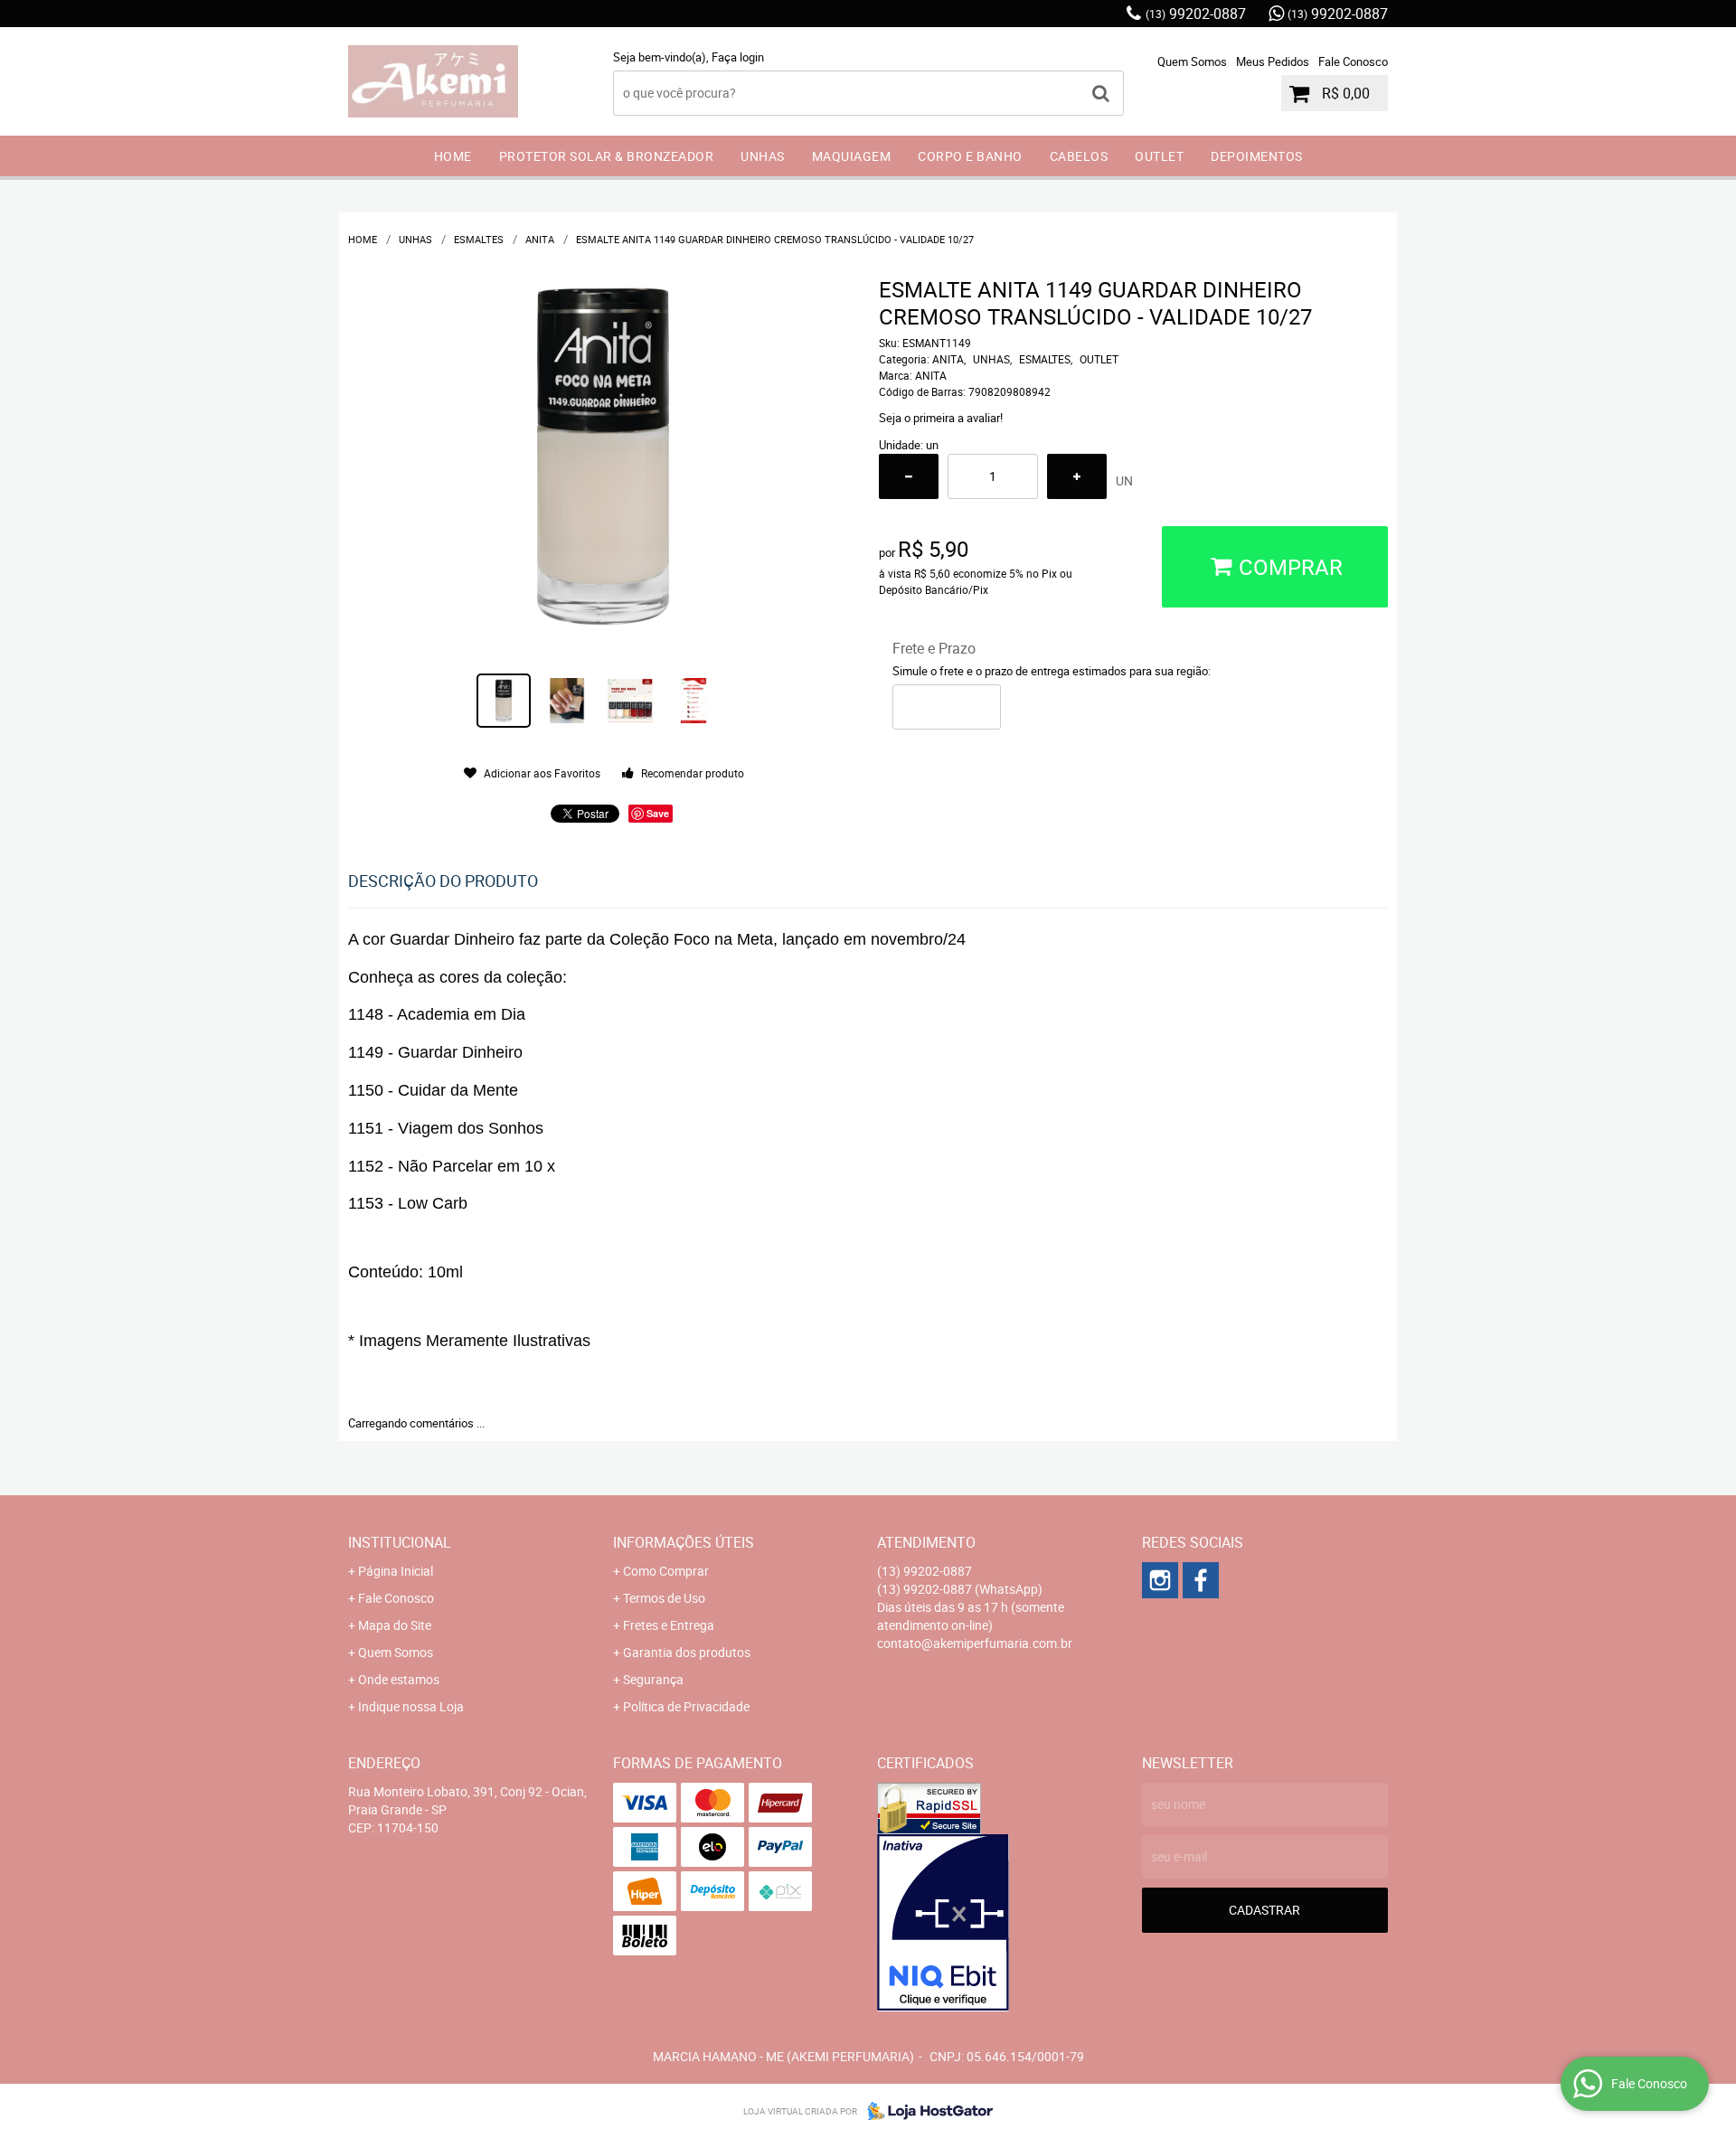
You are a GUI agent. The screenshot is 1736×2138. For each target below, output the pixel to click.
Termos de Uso (664, 1598)
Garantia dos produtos (687, 1652)
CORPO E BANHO (970, 156)
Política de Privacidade (686, 1706)
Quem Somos (1192, 61)
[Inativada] (1000, 1923)
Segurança (653, 1679)
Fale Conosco (1353, 61)
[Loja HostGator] (925, 2111)
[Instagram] (1160, 1580)
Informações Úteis (684, 1542)
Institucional (400, 1542)
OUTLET (1159, 156)
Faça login (738, 57)
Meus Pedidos (1273, 61)
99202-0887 (1196, 14)
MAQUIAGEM (852, 156)
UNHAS (763, 156)
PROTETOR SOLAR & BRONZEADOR (607, 156)
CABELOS (1079, 156)
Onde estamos (399, 1679)
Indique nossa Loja (411, 1706)
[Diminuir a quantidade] (909, 476)
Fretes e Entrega (669, 1625)
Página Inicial (396, 1571)
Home (453, 156)
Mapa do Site (395, 1625)
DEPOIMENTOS (1257, 156)
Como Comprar (666, 1571)
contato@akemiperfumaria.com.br (975, 1643)
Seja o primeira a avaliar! (941, 418)
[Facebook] (1201, 1580)
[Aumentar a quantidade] (1077, 476)
